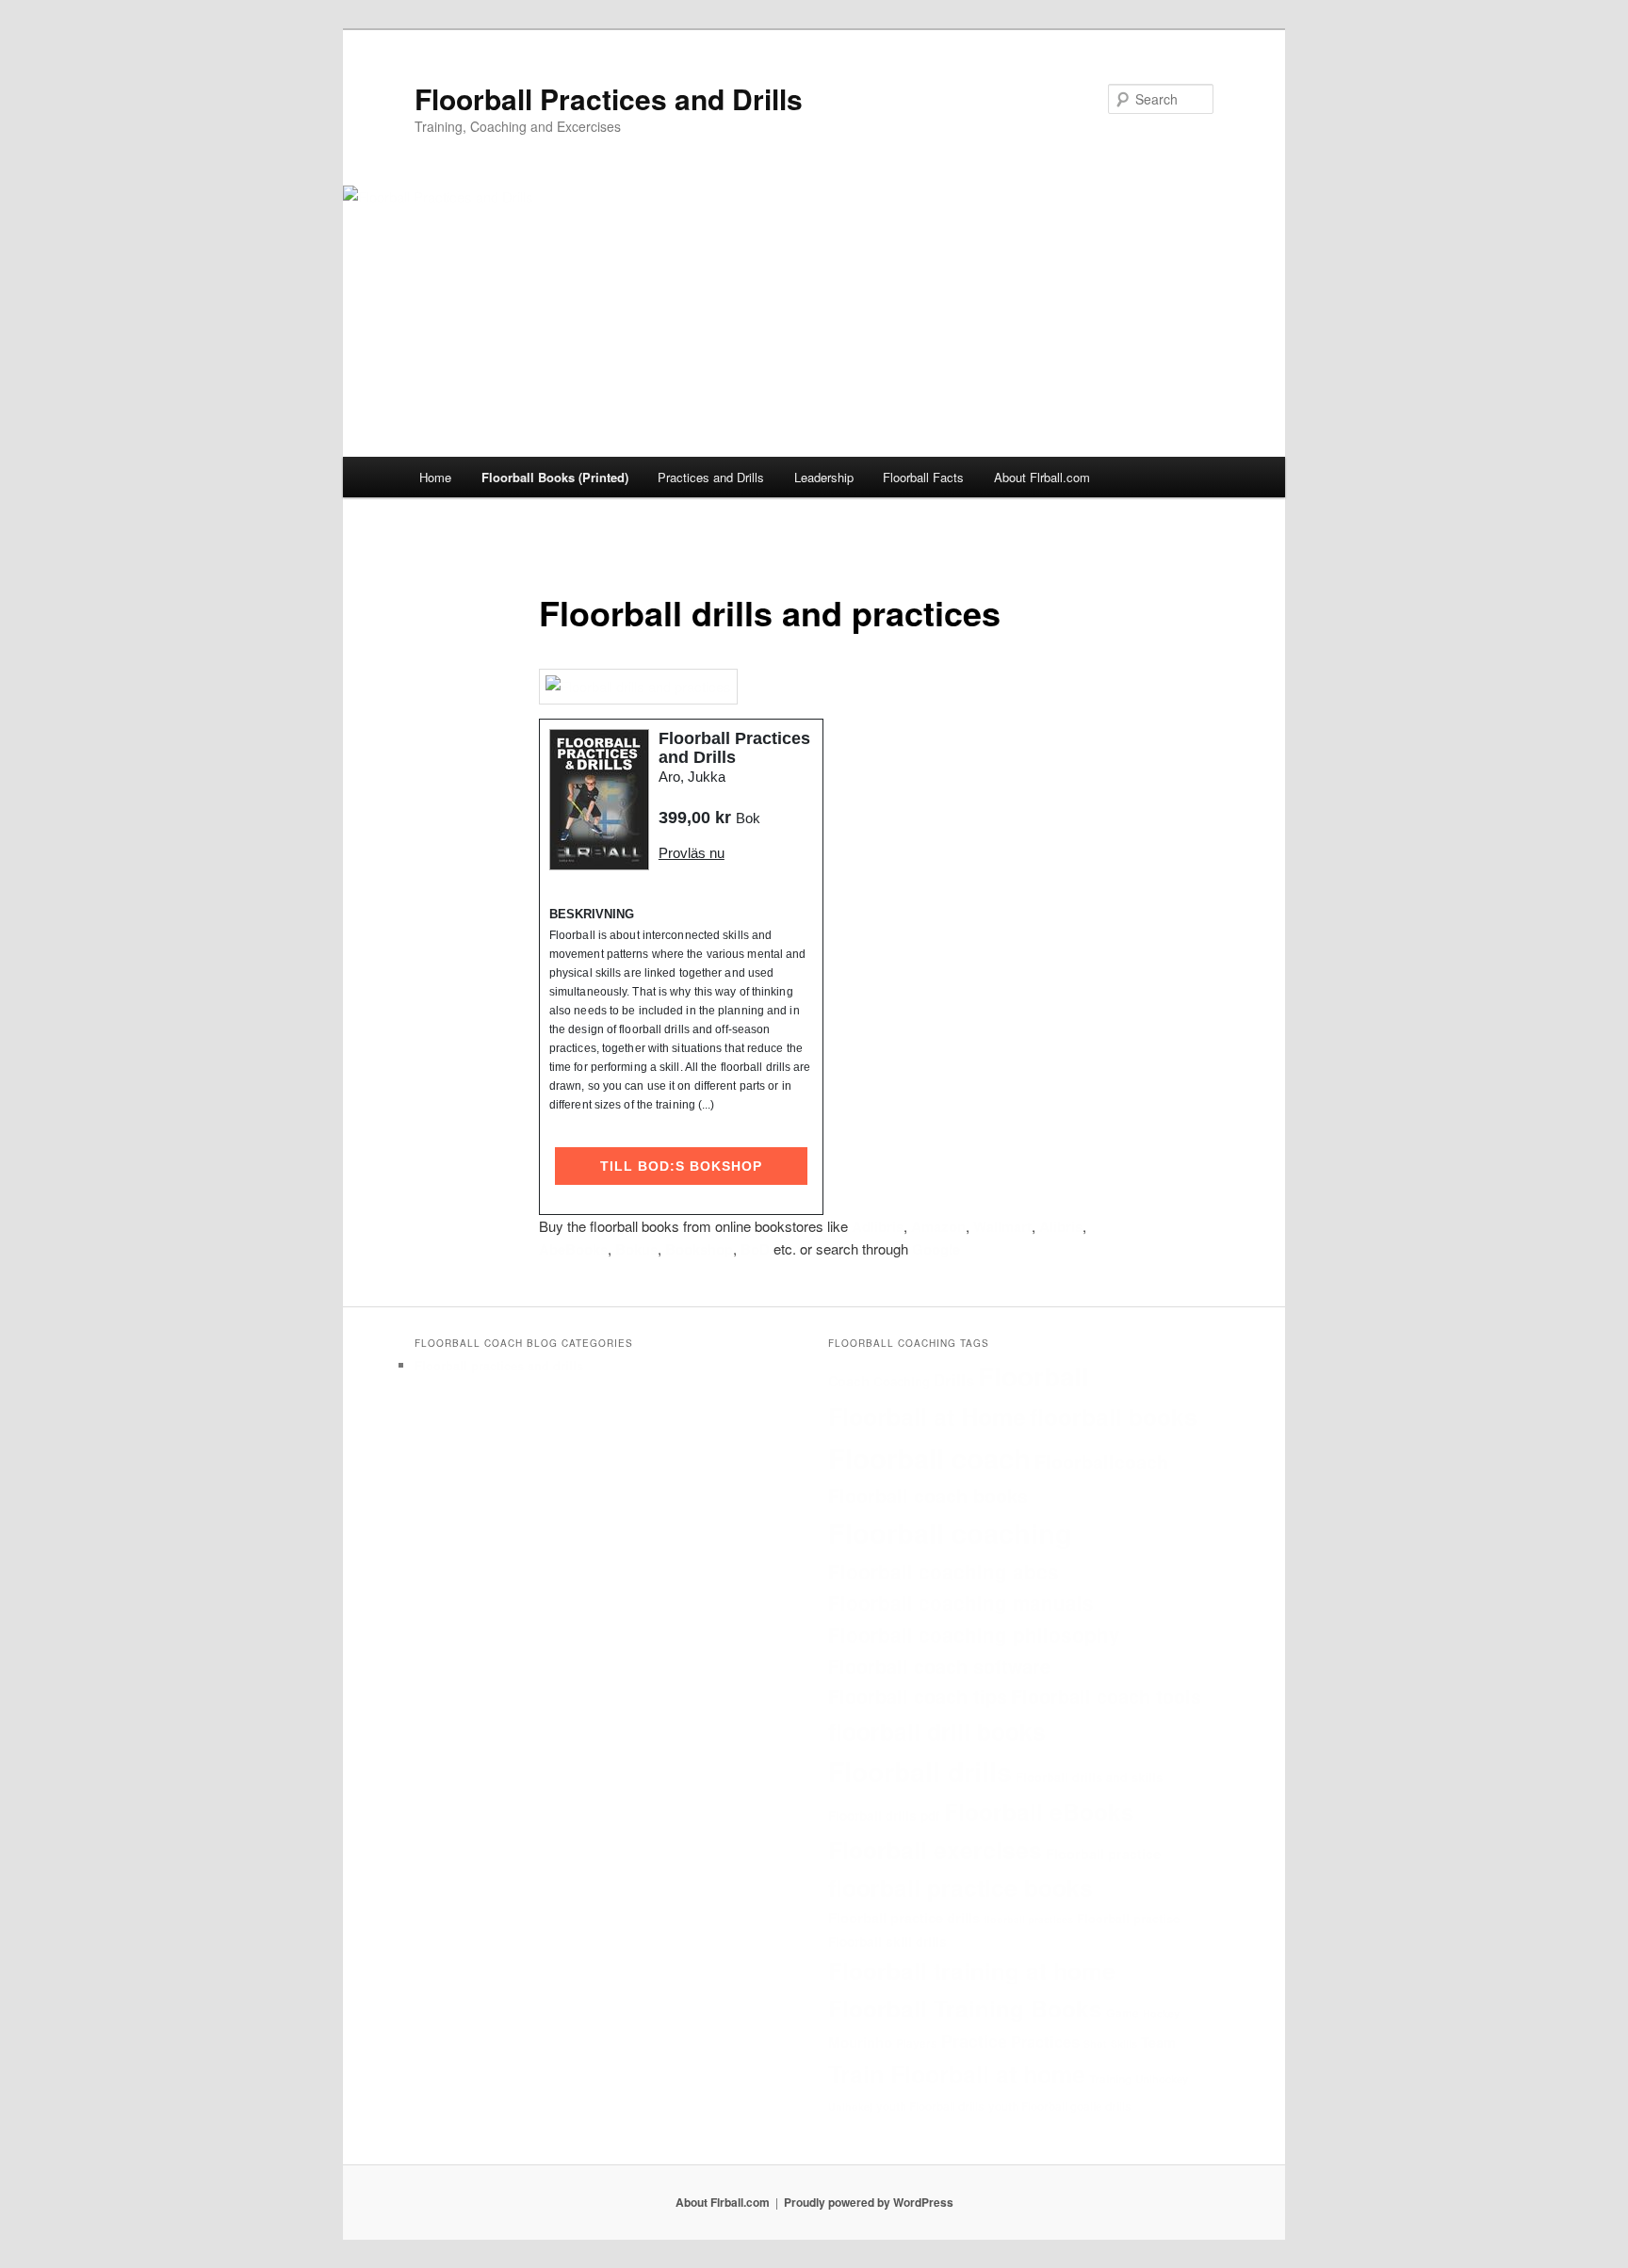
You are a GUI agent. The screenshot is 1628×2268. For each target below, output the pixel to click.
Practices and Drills (711, 477)
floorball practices (1028, 1919)
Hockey (1161, 2013)
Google (936, 1249)
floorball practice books (961, 1887)
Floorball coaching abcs (944, 1571)
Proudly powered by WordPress (869, 2202)
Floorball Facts (923, 477)
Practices (1045, 2041)
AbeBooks (573, 1249)
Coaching (902, 1381)
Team (1158, 2042)
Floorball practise (1128, 1918)
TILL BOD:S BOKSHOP (681, 1166)
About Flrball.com (1042, 477)
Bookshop (699, 1249)
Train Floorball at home (957, 2074)
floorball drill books (937, 1731)
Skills (1124, 2043)
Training (1110, 2079)
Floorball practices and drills (499, 1365)
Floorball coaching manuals (961, 1603)
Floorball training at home (972, 1970)
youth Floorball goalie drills (1060, 2106)
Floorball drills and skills (1089, 1777)
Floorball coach (929, 1458)
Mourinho (860, 2042)
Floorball (1034, 1376)
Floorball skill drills (887, 1942)
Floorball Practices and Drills (609, 98)
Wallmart (1002, 1226)
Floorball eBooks (1039, 1811)
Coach (849, 1381)
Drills (954, 1380)
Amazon (938, 1226)
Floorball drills (920, 1771)
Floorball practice (1103, 1854)
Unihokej (850, 2106)
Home (435, 477)
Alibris (1061, 1226)
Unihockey (1162, 2079)
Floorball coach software (939, 1666)
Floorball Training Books (965, 2008)
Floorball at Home (927, 1417)
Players (917, 2043)
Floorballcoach (1101, 1461)
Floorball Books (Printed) (555, 477)
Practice (974, 2041)
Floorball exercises (935, 1850)
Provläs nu (692, 853)
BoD (755, 1249)
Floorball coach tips (918, 1696)
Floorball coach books (928, 1495)
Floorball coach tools (1106, 1696)
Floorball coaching (950, 1533)
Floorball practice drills (904, 1918)
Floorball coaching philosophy (974, 1635)
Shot (1095, 2043)
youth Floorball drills (930, 2106)
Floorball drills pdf (884, 1815)
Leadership (824, 477)
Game (1123, 2013)
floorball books (1114, 1417)
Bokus (636, 1249)
